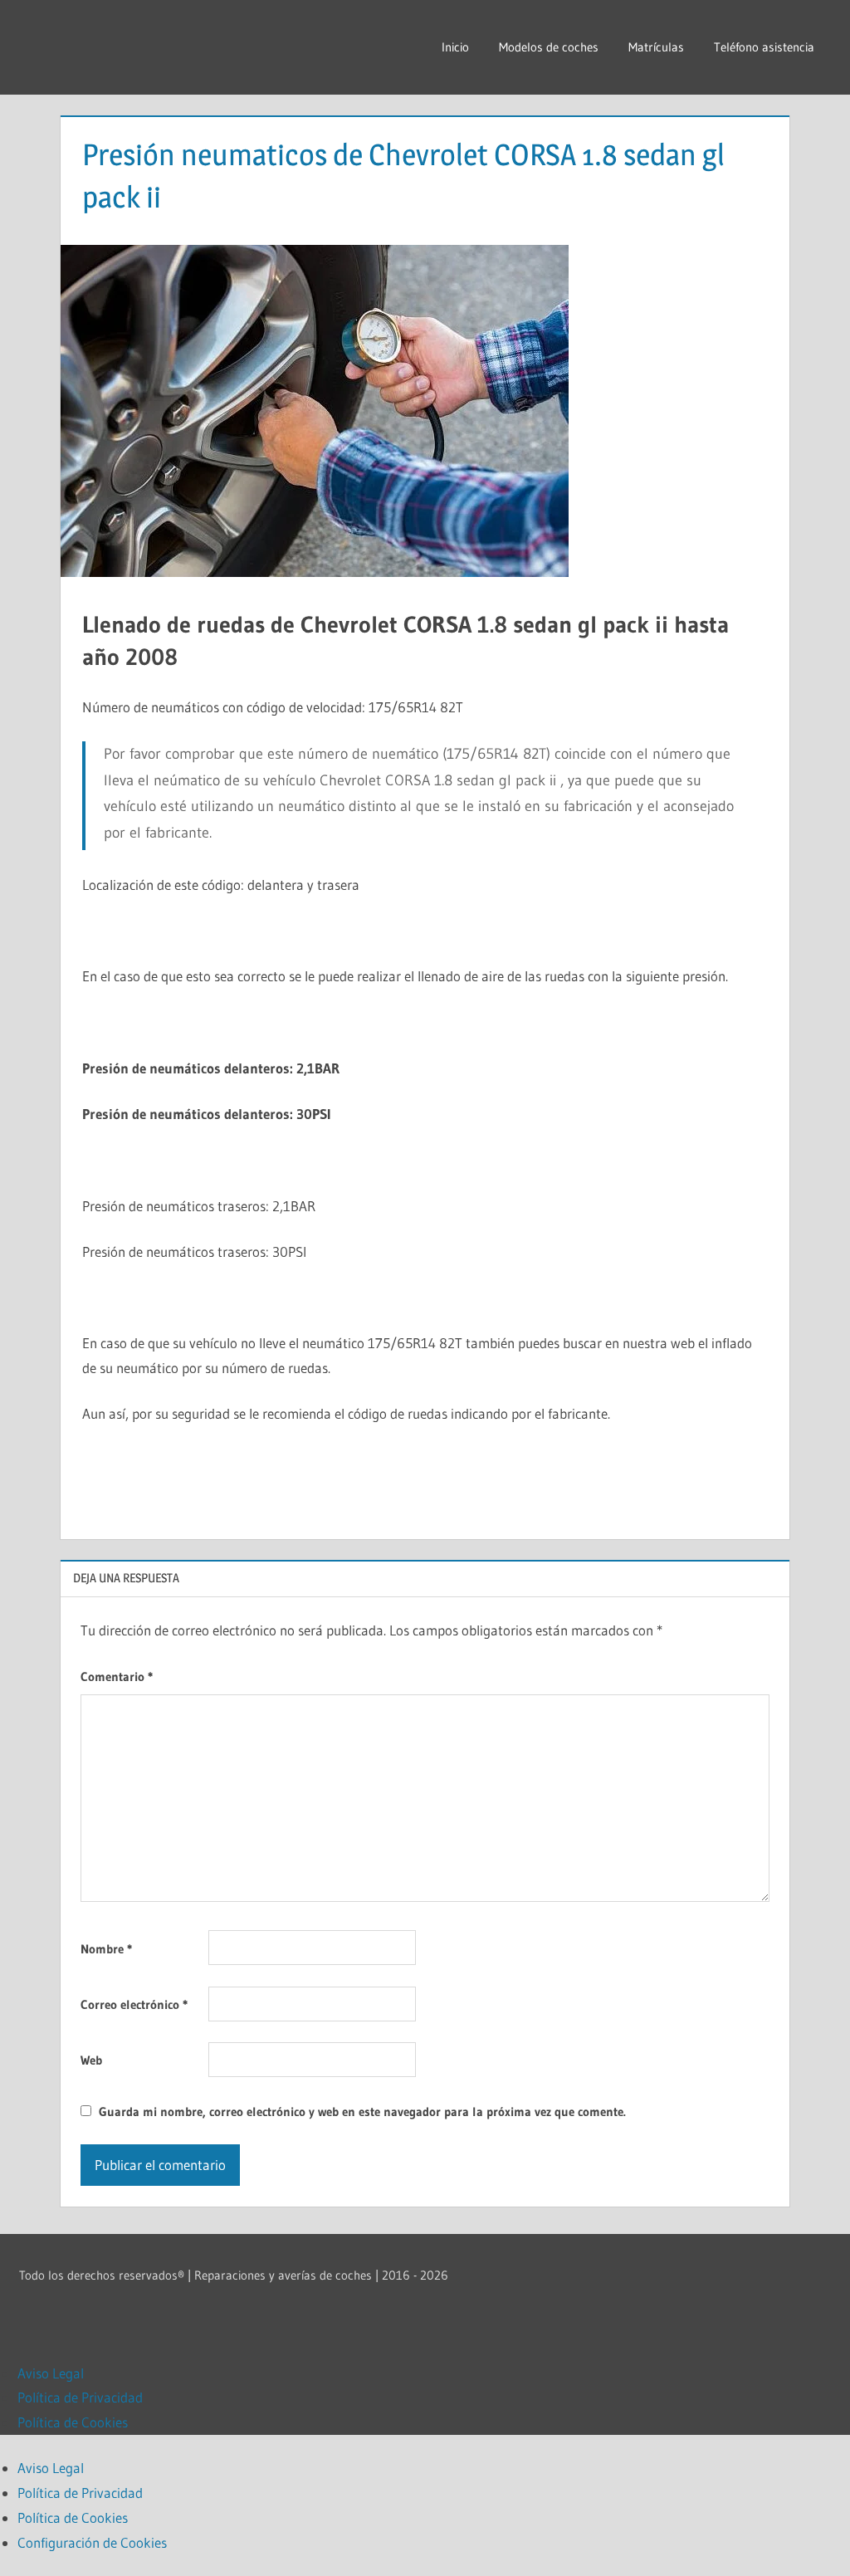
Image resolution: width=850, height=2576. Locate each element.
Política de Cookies (73, 2422)
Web (91, 2060)
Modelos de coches (549, 47)
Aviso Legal (51, 2373)
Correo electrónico (134, 2004)
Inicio (455, 47)
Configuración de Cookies (92, 2542)
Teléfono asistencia (764, 47)
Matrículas (656, 47)
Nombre (106, 1949)
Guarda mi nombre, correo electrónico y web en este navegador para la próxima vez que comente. (362, 2112)
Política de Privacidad (80, 2397)
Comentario (117, 1677)
